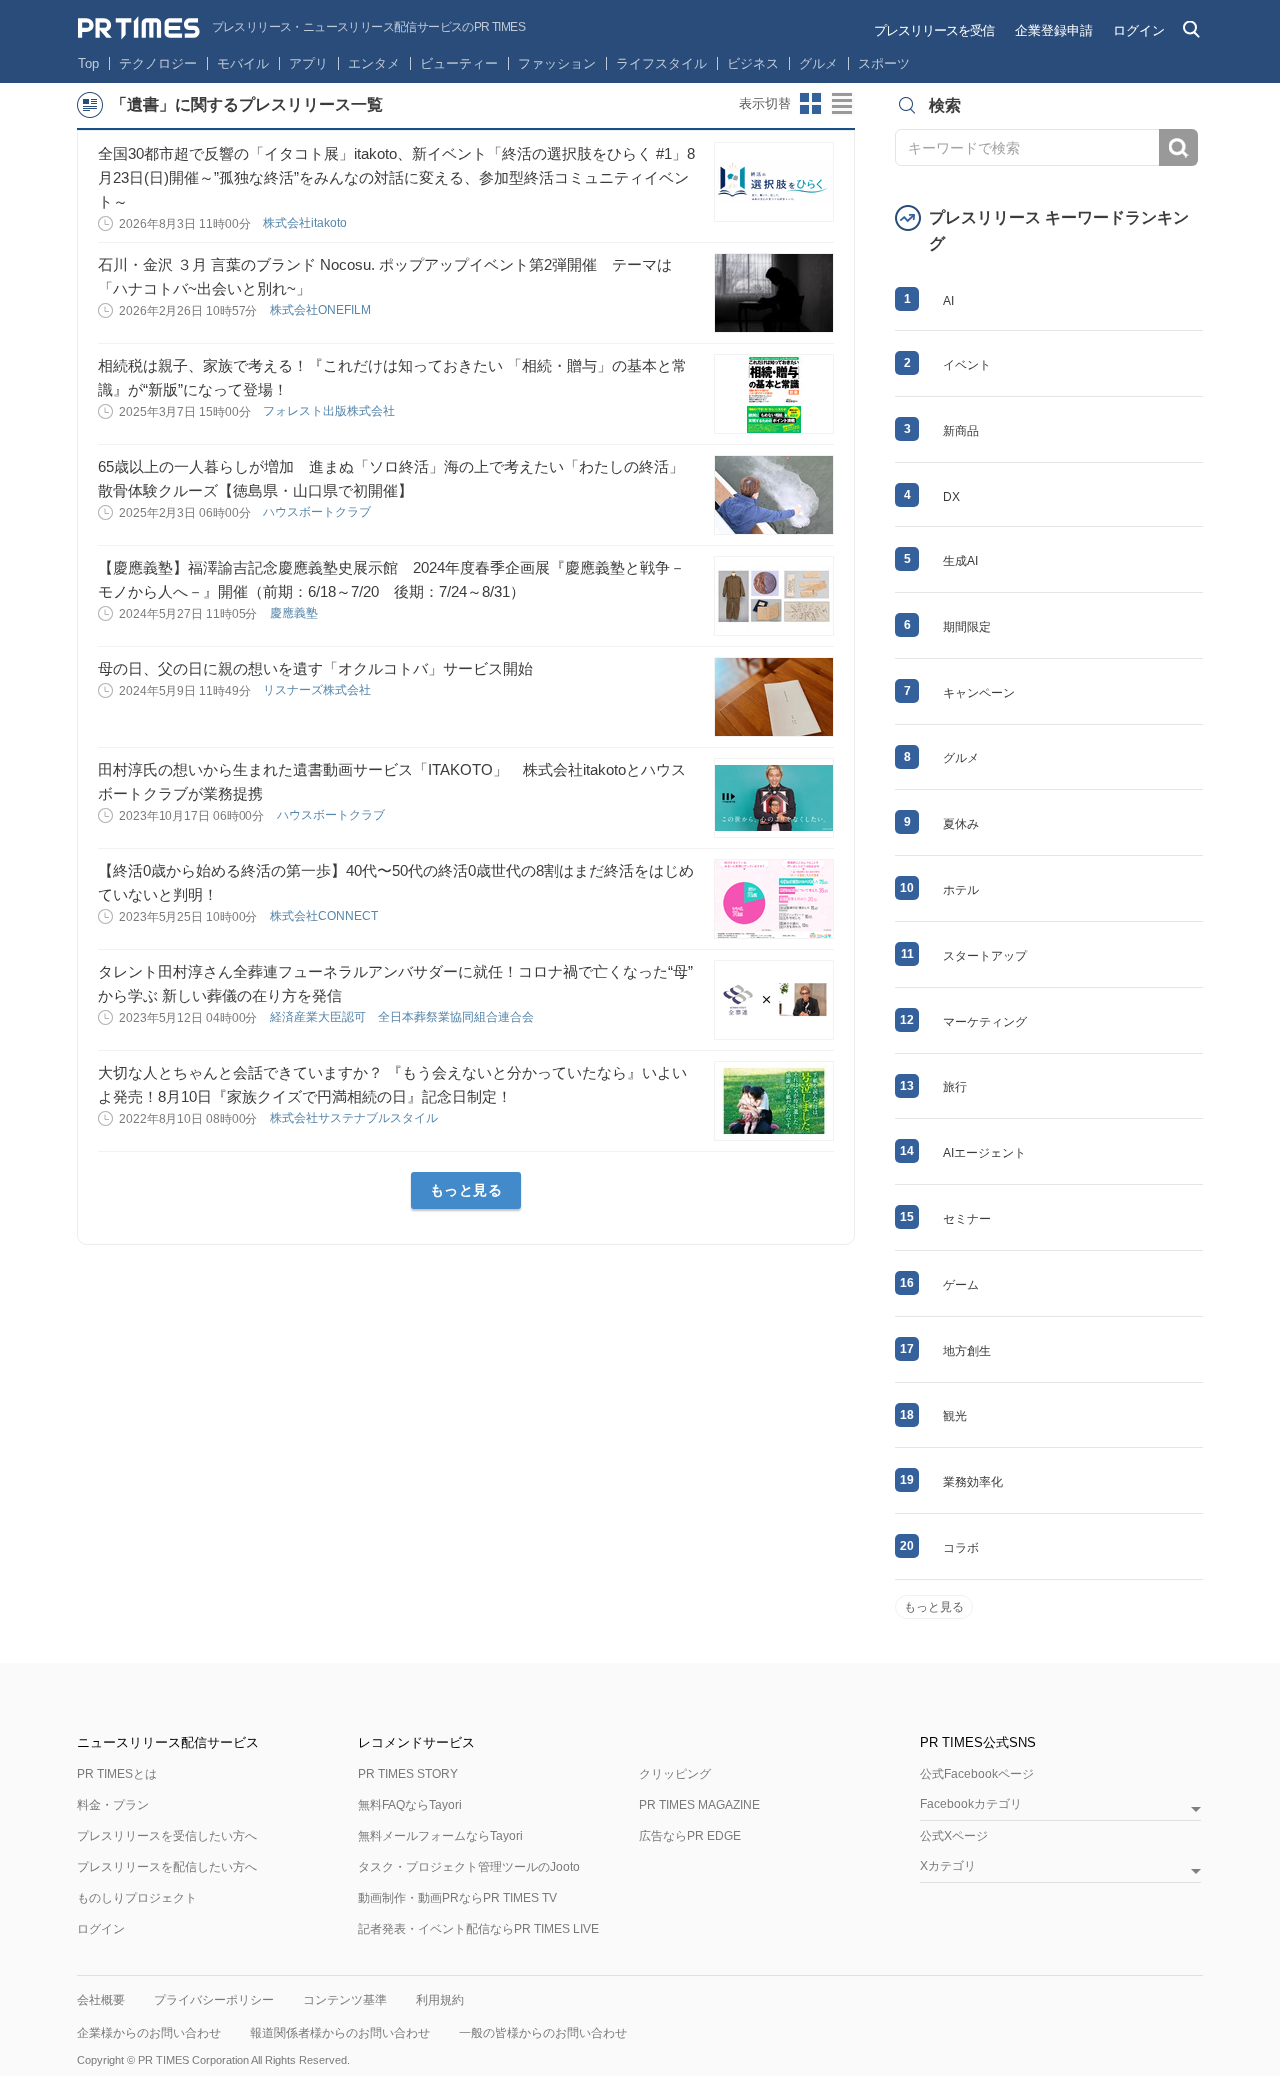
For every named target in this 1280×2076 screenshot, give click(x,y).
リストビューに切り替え (843, 104)
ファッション (557, 63)
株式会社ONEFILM (322, 310)
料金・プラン (113, 1805)
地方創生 (967, 1351)
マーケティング (985, 1022)
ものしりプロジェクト (137, 1898)
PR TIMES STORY (408, 1774)
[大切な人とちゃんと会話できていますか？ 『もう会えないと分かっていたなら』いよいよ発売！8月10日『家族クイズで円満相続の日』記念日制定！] (774, 1101)
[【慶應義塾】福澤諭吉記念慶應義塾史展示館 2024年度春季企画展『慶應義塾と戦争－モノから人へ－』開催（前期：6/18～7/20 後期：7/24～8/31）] (774, 596)
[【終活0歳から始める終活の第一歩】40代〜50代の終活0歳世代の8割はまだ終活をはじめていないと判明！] (774, 899)
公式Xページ (954, 1836)
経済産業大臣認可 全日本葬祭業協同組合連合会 (403, 1017)
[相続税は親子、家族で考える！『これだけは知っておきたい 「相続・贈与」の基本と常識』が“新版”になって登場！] (774, 394)
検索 (1178, 147)
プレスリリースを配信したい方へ (167, 1867)
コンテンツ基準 (345, 2000)
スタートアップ (985, 956)
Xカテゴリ (948, 1866)
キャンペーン (979, 693)
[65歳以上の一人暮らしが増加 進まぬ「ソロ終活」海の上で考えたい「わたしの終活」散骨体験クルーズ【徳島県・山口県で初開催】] (774, 495)
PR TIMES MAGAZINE (699, 1805)
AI (948, 301)
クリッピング (675, 1774)
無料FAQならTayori (410, 1805)
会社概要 (101, 2000)
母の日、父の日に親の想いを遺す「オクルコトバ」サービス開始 (315, 668)
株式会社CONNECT (325, 916)
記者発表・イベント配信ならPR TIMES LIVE (478, 1929)
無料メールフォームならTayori (440, 1836)
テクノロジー (158, 63)
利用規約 (440, 2000)
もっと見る (466, 1190)
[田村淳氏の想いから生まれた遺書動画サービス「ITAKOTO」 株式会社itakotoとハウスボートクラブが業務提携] (774, 798)
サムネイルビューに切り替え (811, 104)
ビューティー (459, 63)
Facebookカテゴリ (971, 1804)
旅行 (955, 1087)
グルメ (818, 63)
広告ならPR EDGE (690, 1836)
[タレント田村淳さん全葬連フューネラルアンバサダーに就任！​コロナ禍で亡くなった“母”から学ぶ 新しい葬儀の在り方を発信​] (774, 1000)
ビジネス (753, 63)
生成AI (960, 561)
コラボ (961, 1548)
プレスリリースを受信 (934, 30)
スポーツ (884, 63)
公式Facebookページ (977, 1774)
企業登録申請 (1054, 30)
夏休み (961, 824)
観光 (955, 1416)
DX (951, 497)
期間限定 (967, 627)
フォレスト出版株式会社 (330, 411)
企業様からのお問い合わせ (149, 2033)
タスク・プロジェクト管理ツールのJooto (469, 1867)
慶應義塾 (295, 613)
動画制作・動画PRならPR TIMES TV (457, 1898)
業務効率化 (973, 1482)
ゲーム (961, 1285)
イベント (967, 365)
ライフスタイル (661, 63)
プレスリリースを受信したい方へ (167, 1836)
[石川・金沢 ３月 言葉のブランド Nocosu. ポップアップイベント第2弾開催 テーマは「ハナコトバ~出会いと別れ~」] (774, 293)
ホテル (961, 890)
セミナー (967, 1219)
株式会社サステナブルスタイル (355, 1118)
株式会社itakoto (306, 223)
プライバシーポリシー (214, 2000)
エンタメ (374, 63)
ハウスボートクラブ (318, 512)
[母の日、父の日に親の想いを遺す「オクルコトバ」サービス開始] (774, 697)
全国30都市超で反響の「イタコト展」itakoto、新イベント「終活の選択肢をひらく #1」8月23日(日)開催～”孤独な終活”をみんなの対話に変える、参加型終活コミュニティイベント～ (396, 177)
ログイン (1139, 30)
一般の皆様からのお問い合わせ (543, 2033)
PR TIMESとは (117, 1774)
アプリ (308, 63)
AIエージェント (984, 1153)
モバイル (243, 63)
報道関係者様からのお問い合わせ (340, 2033)
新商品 (961, 431)
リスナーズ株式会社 (318, 690)
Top (88, 63)
